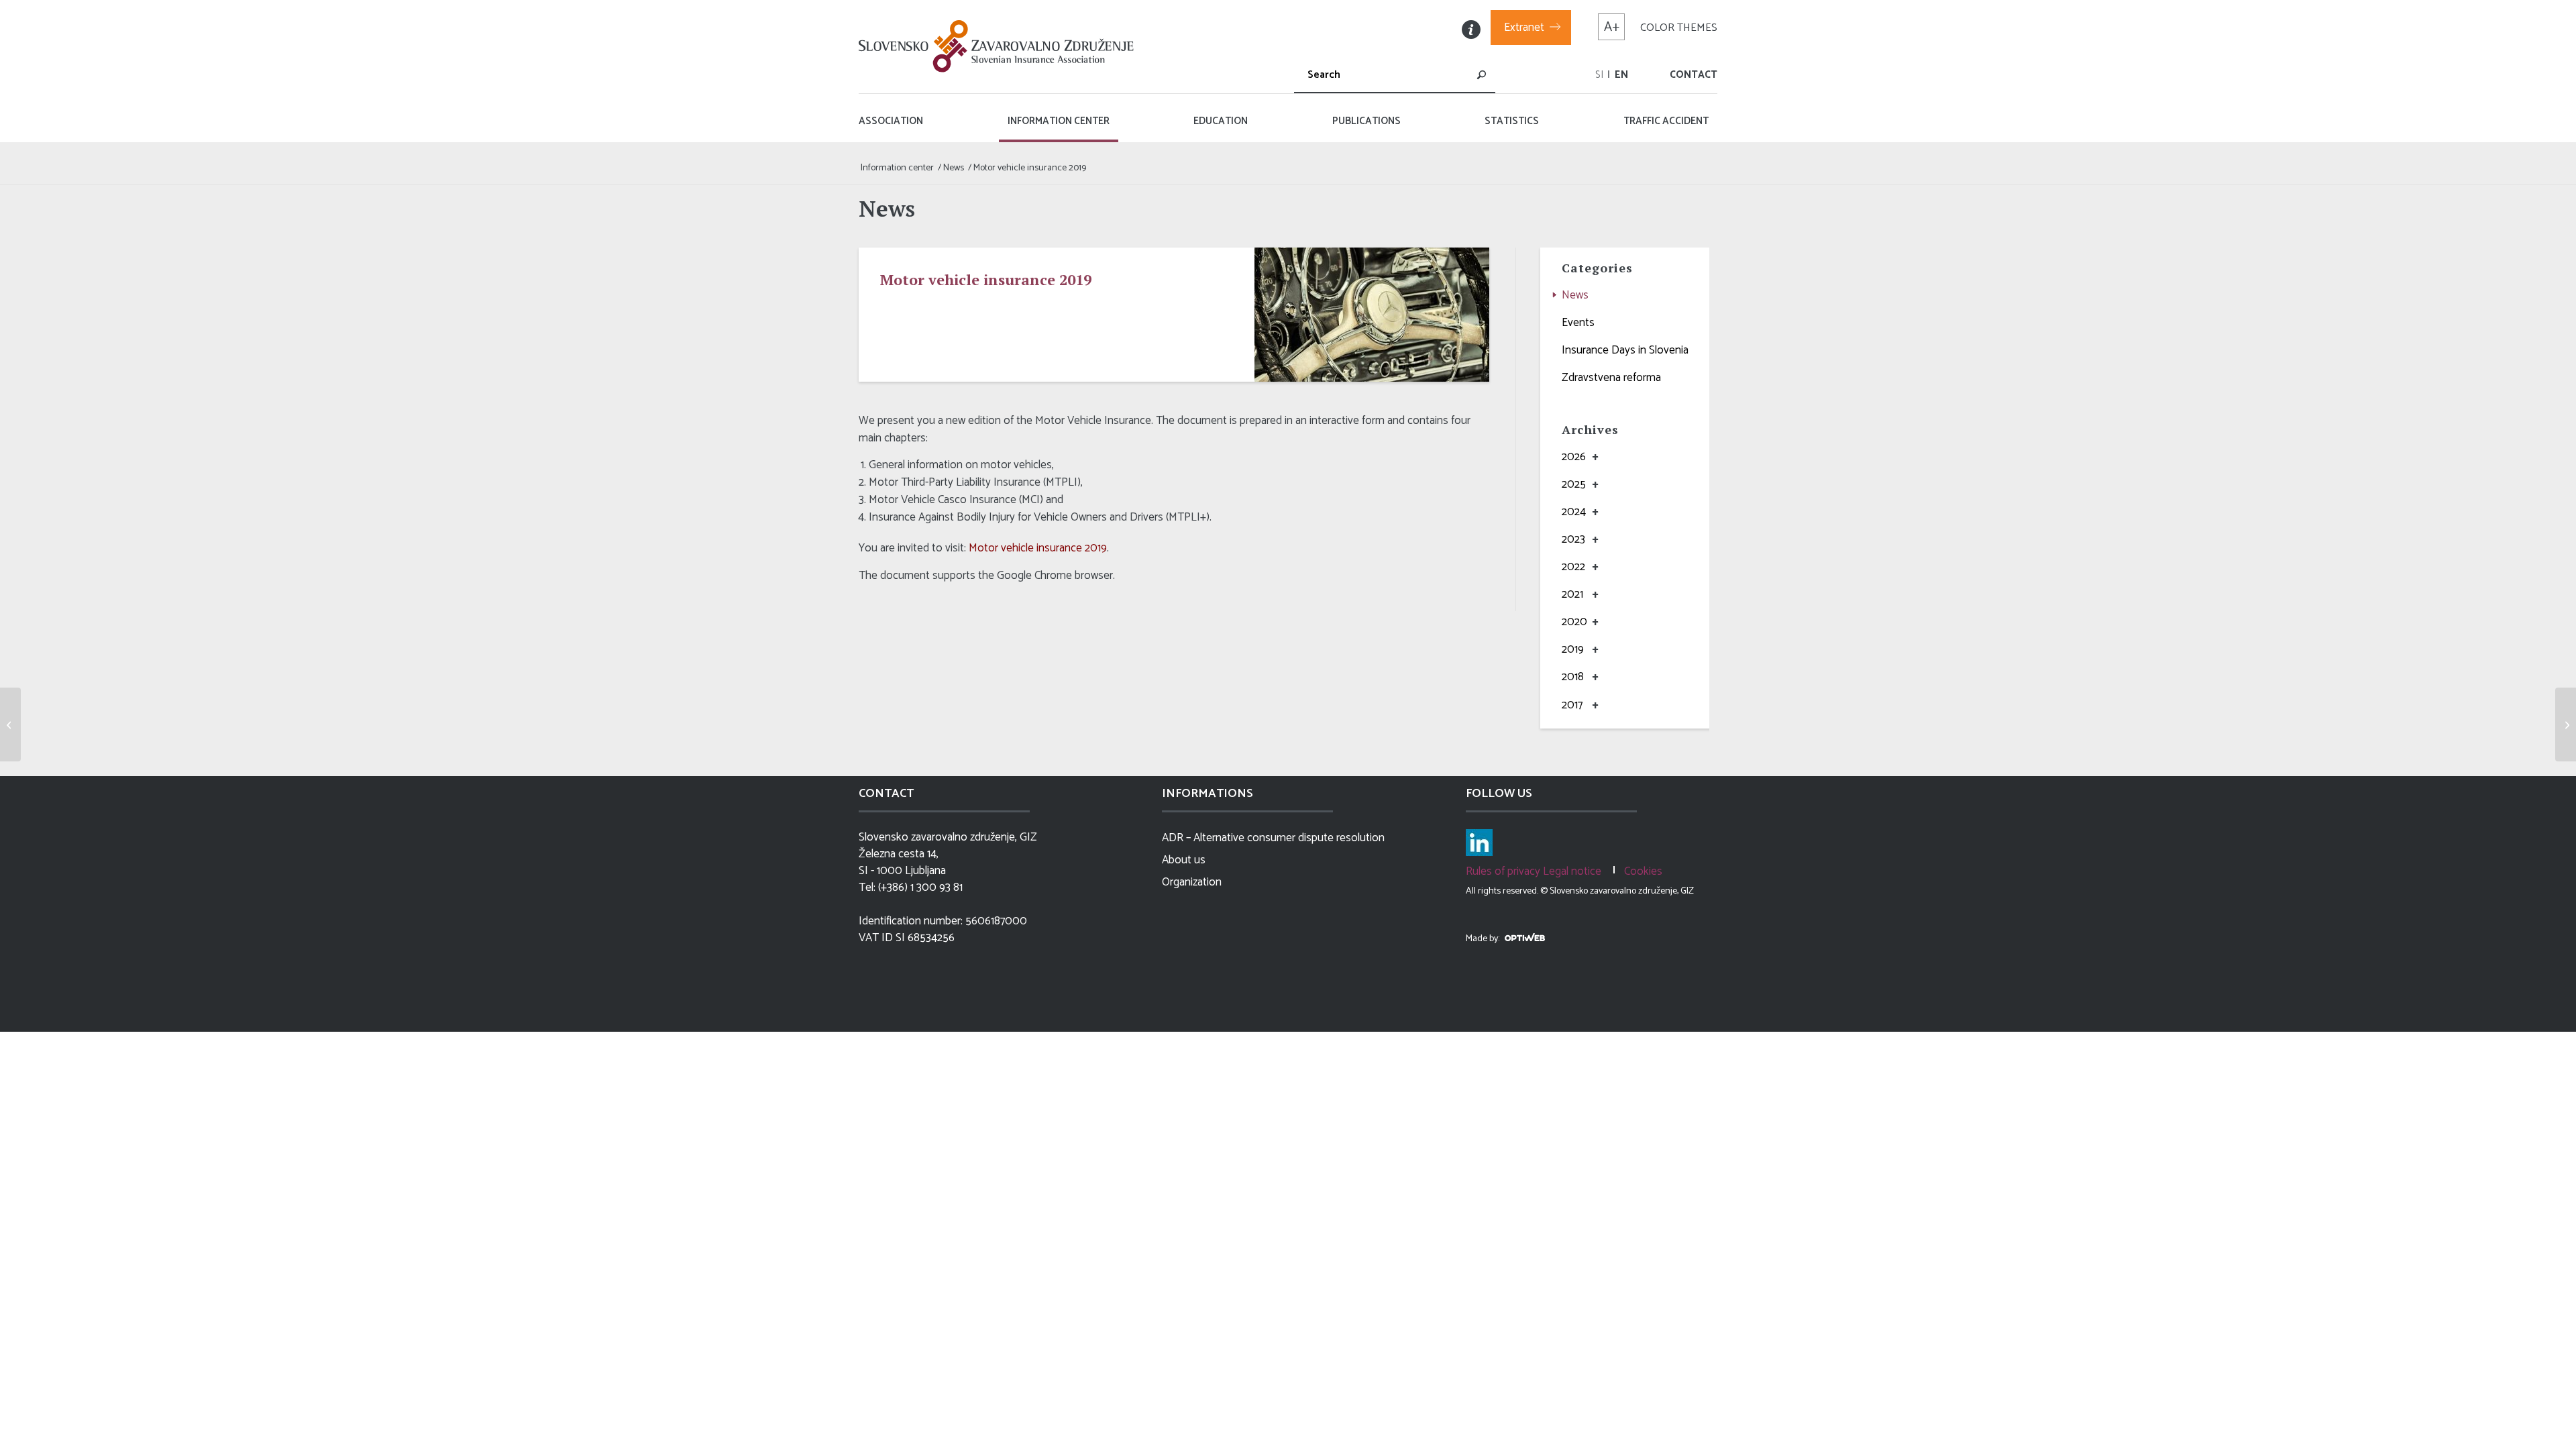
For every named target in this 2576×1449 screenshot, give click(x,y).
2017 (1572, 705)
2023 (1573, 539)
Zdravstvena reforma (1611, 378)
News (1575, 295)
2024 (1574, 512)
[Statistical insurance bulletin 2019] (10, 724)
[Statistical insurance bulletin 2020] (2566, 724)
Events (1578, 323)
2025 (1574, 484)
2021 (1572, 594)
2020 (1574, 622)
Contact (1694, 75)
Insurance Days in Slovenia (1625, 350)
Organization (1192, 882)
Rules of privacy (1503, 871)
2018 (1573, 677)
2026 (1574, 457)
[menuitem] (1599, 75)
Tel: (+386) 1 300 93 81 (911, 888)
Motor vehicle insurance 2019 (1038, 548)
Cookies (1643, 871)
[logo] (1000, 46)
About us (1184, 860)
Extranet (1524, 28)
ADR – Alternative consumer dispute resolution (1273, 838)
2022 (1573, 567)
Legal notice (1572, 871)
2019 (1573, 649)
